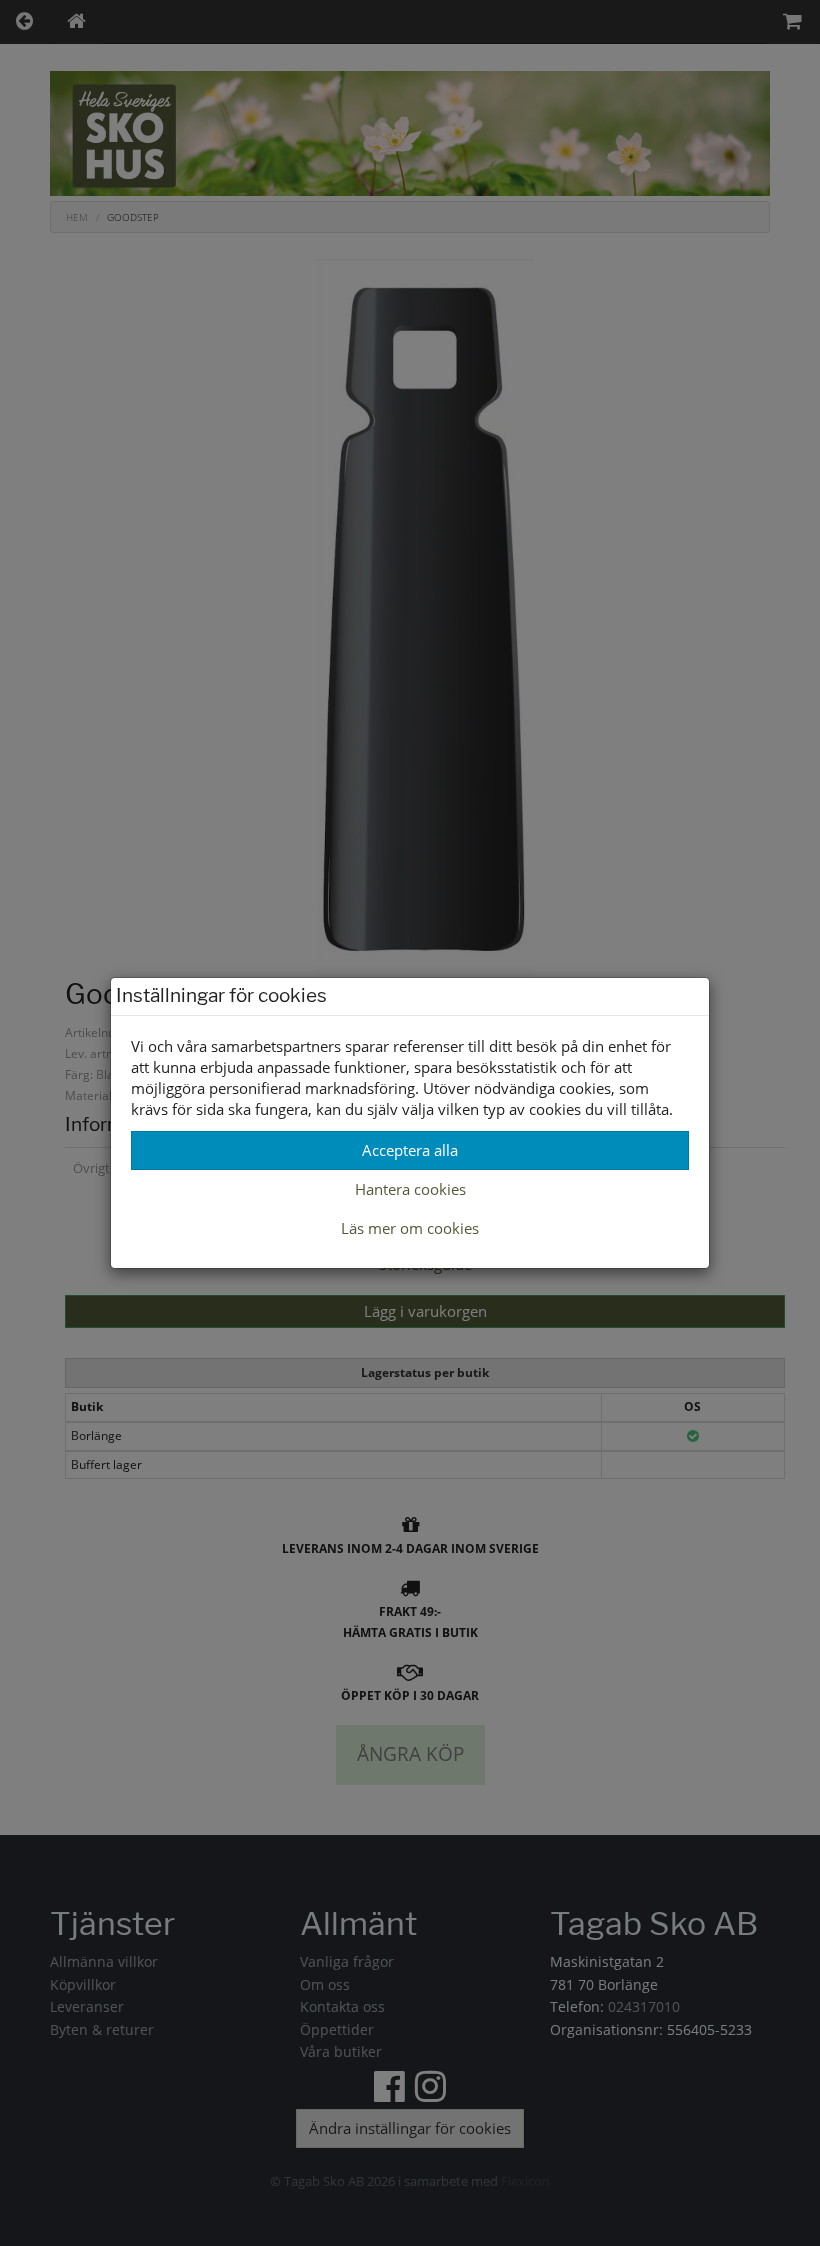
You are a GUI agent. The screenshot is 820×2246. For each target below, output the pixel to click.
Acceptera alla (410, 1150)
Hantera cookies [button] (410, 1189)
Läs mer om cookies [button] (410, 1228)
